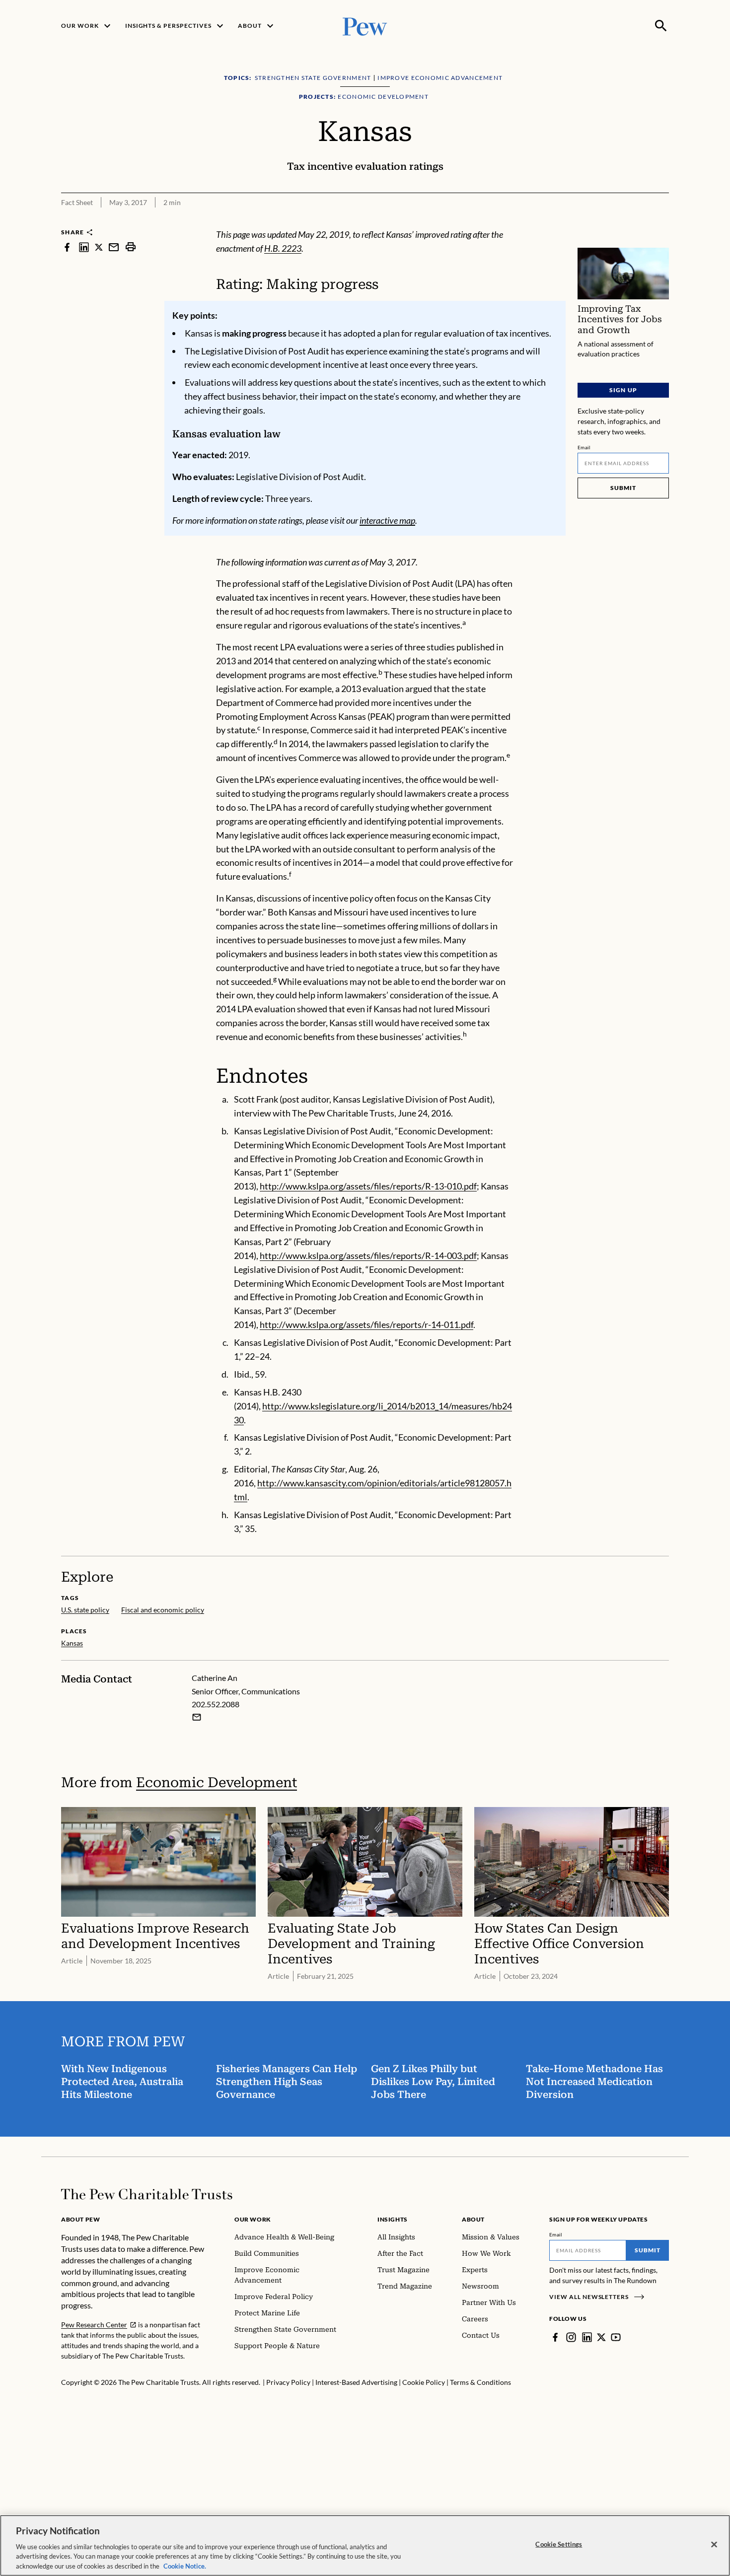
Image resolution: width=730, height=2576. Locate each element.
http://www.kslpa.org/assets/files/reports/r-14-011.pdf (366, 1324)
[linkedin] (84, 247)
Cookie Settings (559, 2544)
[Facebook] (555, 2337)
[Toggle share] (663, 221)
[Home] (147, 2194)
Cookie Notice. (185, 2566)
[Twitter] (601, 2337)
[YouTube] (616, 2337)
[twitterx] (99, 247)
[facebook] (67, 247)
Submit (623, 488)
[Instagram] (571, 2337)
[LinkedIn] (587, 2337)
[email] (114, 247)
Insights (393, 2219)
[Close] (714, 2545)
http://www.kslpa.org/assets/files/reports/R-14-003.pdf (368, 1255)
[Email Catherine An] (197, 1717)
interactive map (387, 520)
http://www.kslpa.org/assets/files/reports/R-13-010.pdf (368, 1186)
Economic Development (217, 1782)
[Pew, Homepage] (365, 26)
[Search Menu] (661, 26)
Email (584, 447)
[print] (131, 247)
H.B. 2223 (283, 248)
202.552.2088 (216, 1704)
